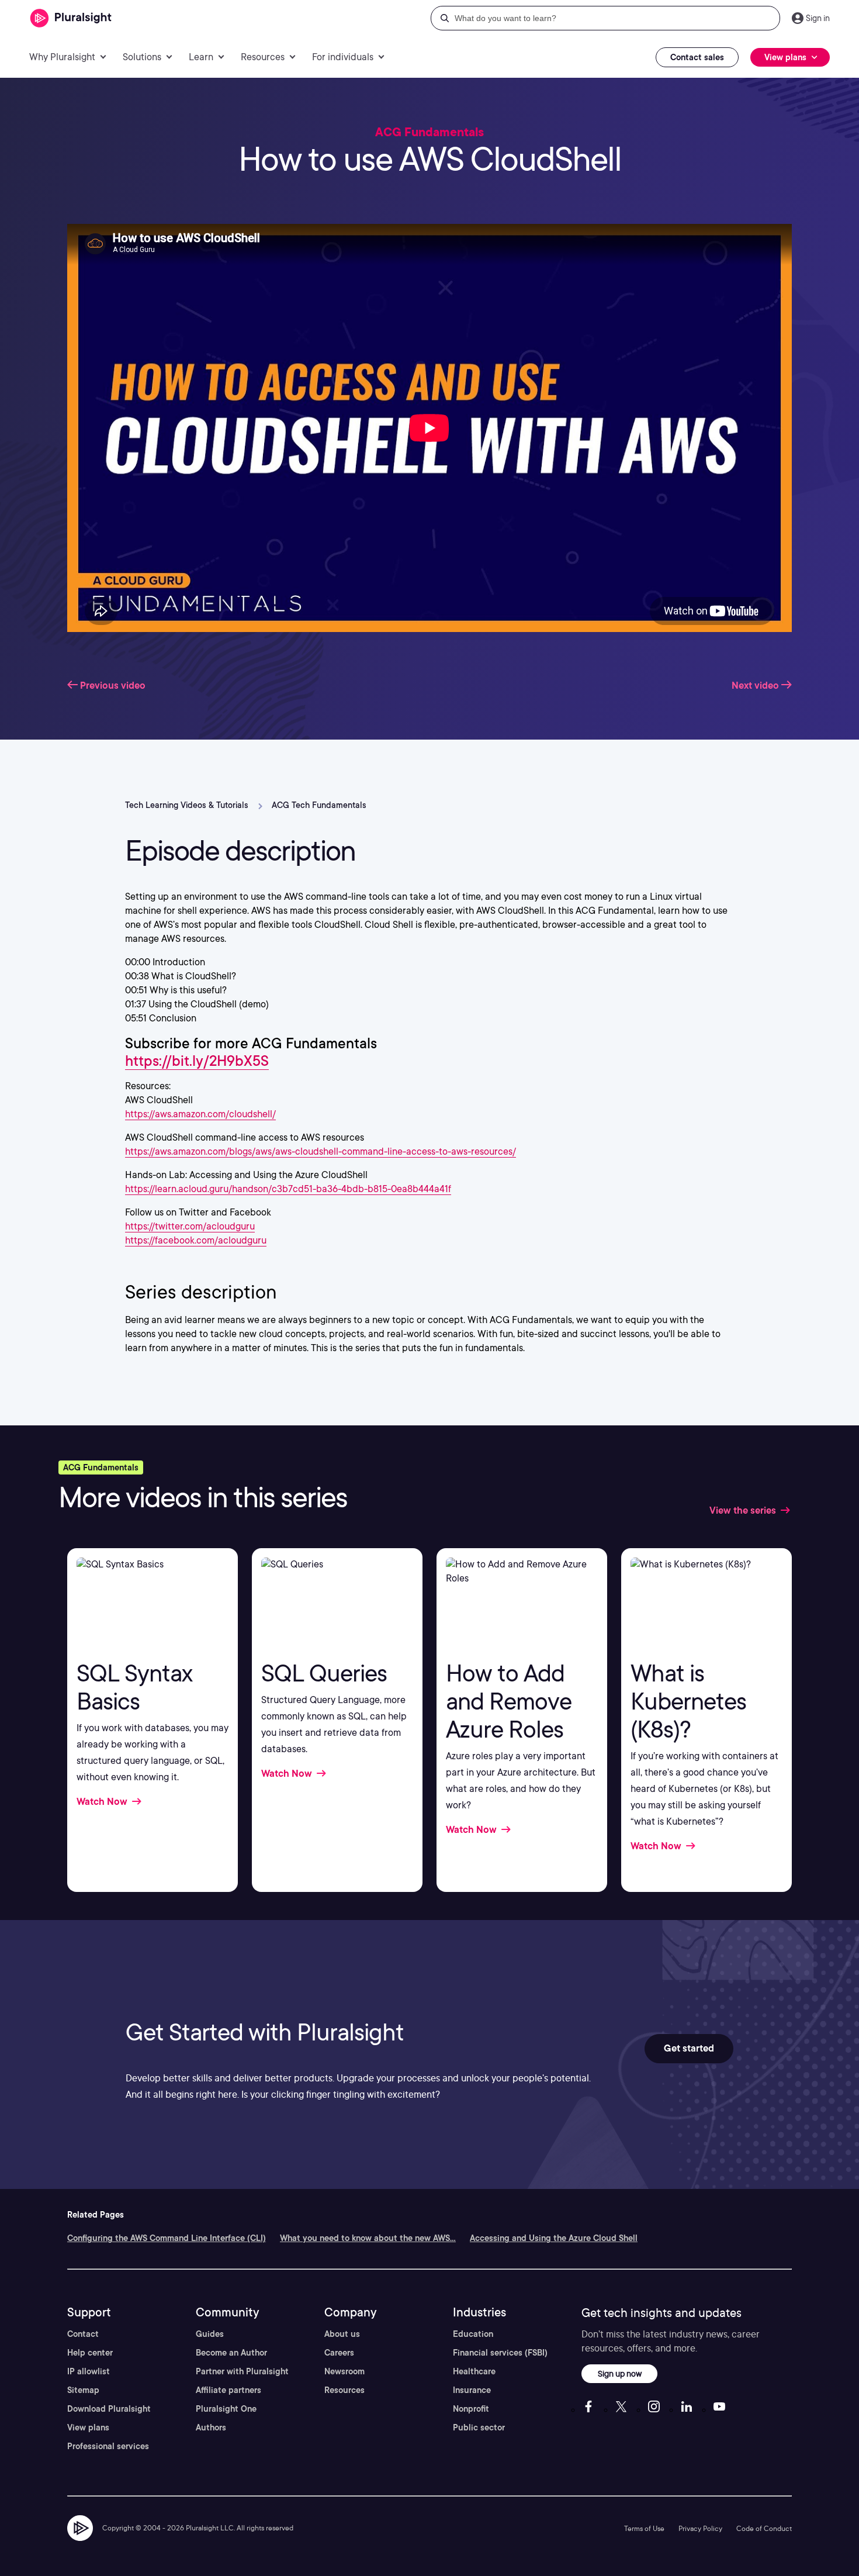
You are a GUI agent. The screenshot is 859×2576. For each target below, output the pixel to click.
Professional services (108, 2446)
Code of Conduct (764, 2528)
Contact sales (697, 57)
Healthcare (474, 2371)
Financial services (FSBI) (500, 2353)
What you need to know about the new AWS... (368, 2238)
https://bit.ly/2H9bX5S (197, 1061)
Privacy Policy (700, 2528)
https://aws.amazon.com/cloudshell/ (200, 1114)
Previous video (112, 686)
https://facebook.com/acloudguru (196, 1240)
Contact (83, 2334)
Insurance (472, 2390)
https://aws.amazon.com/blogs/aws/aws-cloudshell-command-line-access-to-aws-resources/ (321, 1151)
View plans (88, 2427)
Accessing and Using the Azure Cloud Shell (554, 2238)
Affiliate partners (228, 2390)
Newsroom (344, 2371)
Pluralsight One (226, 2409)
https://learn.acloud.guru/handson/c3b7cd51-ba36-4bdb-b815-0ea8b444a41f (288, 1189)
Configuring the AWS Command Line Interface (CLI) (167, 2238)
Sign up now (620, 2373)
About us (342, 2334)
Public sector (479, 2427)
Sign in (818, 18)
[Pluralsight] (71, 18)
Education (473, 2334)
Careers (339, 2353)
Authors (211, 2427)
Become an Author (231, 2353)
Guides (210, 2334)
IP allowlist (89, 2371)
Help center (90, 2353)
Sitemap (83, 2390)
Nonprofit (471, 2409)
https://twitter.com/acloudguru (190, 1226)
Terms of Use (644, 2528)
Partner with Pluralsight (242, 2371)
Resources (344, 2390)
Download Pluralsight (109, 2409)
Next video (756, 686)
